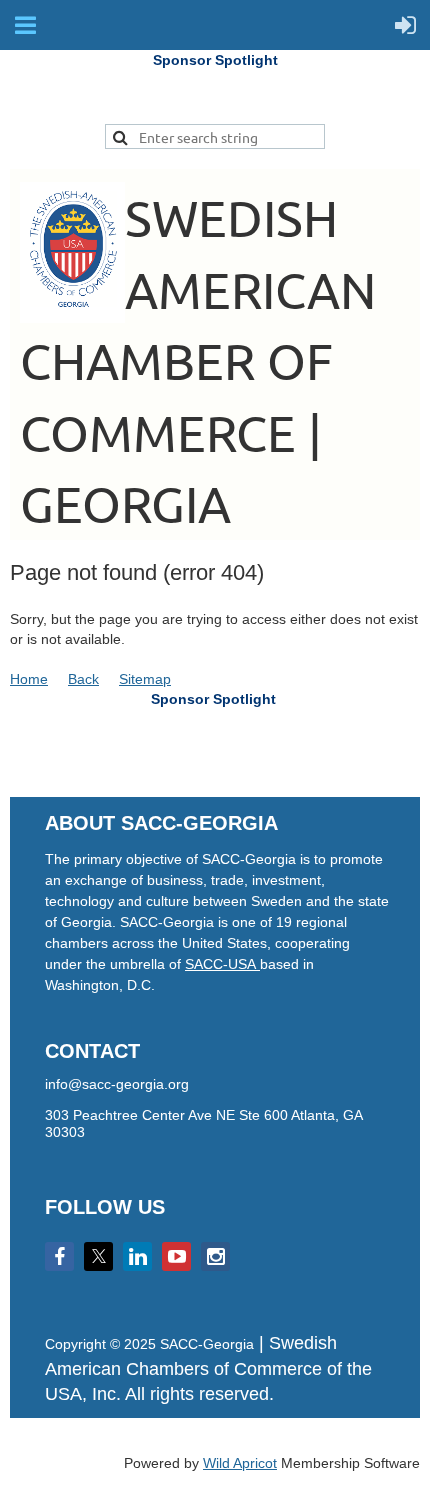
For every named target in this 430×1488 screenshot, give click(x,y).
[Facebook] (59, 1256)
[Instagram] (215, 1256)
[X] (98, 1256)
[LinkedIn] (137, 1256)
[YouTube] (176, 1256)
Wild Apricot (240, 1463)
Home (29, 679)
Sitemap (145, 679)
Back (83, 679)
